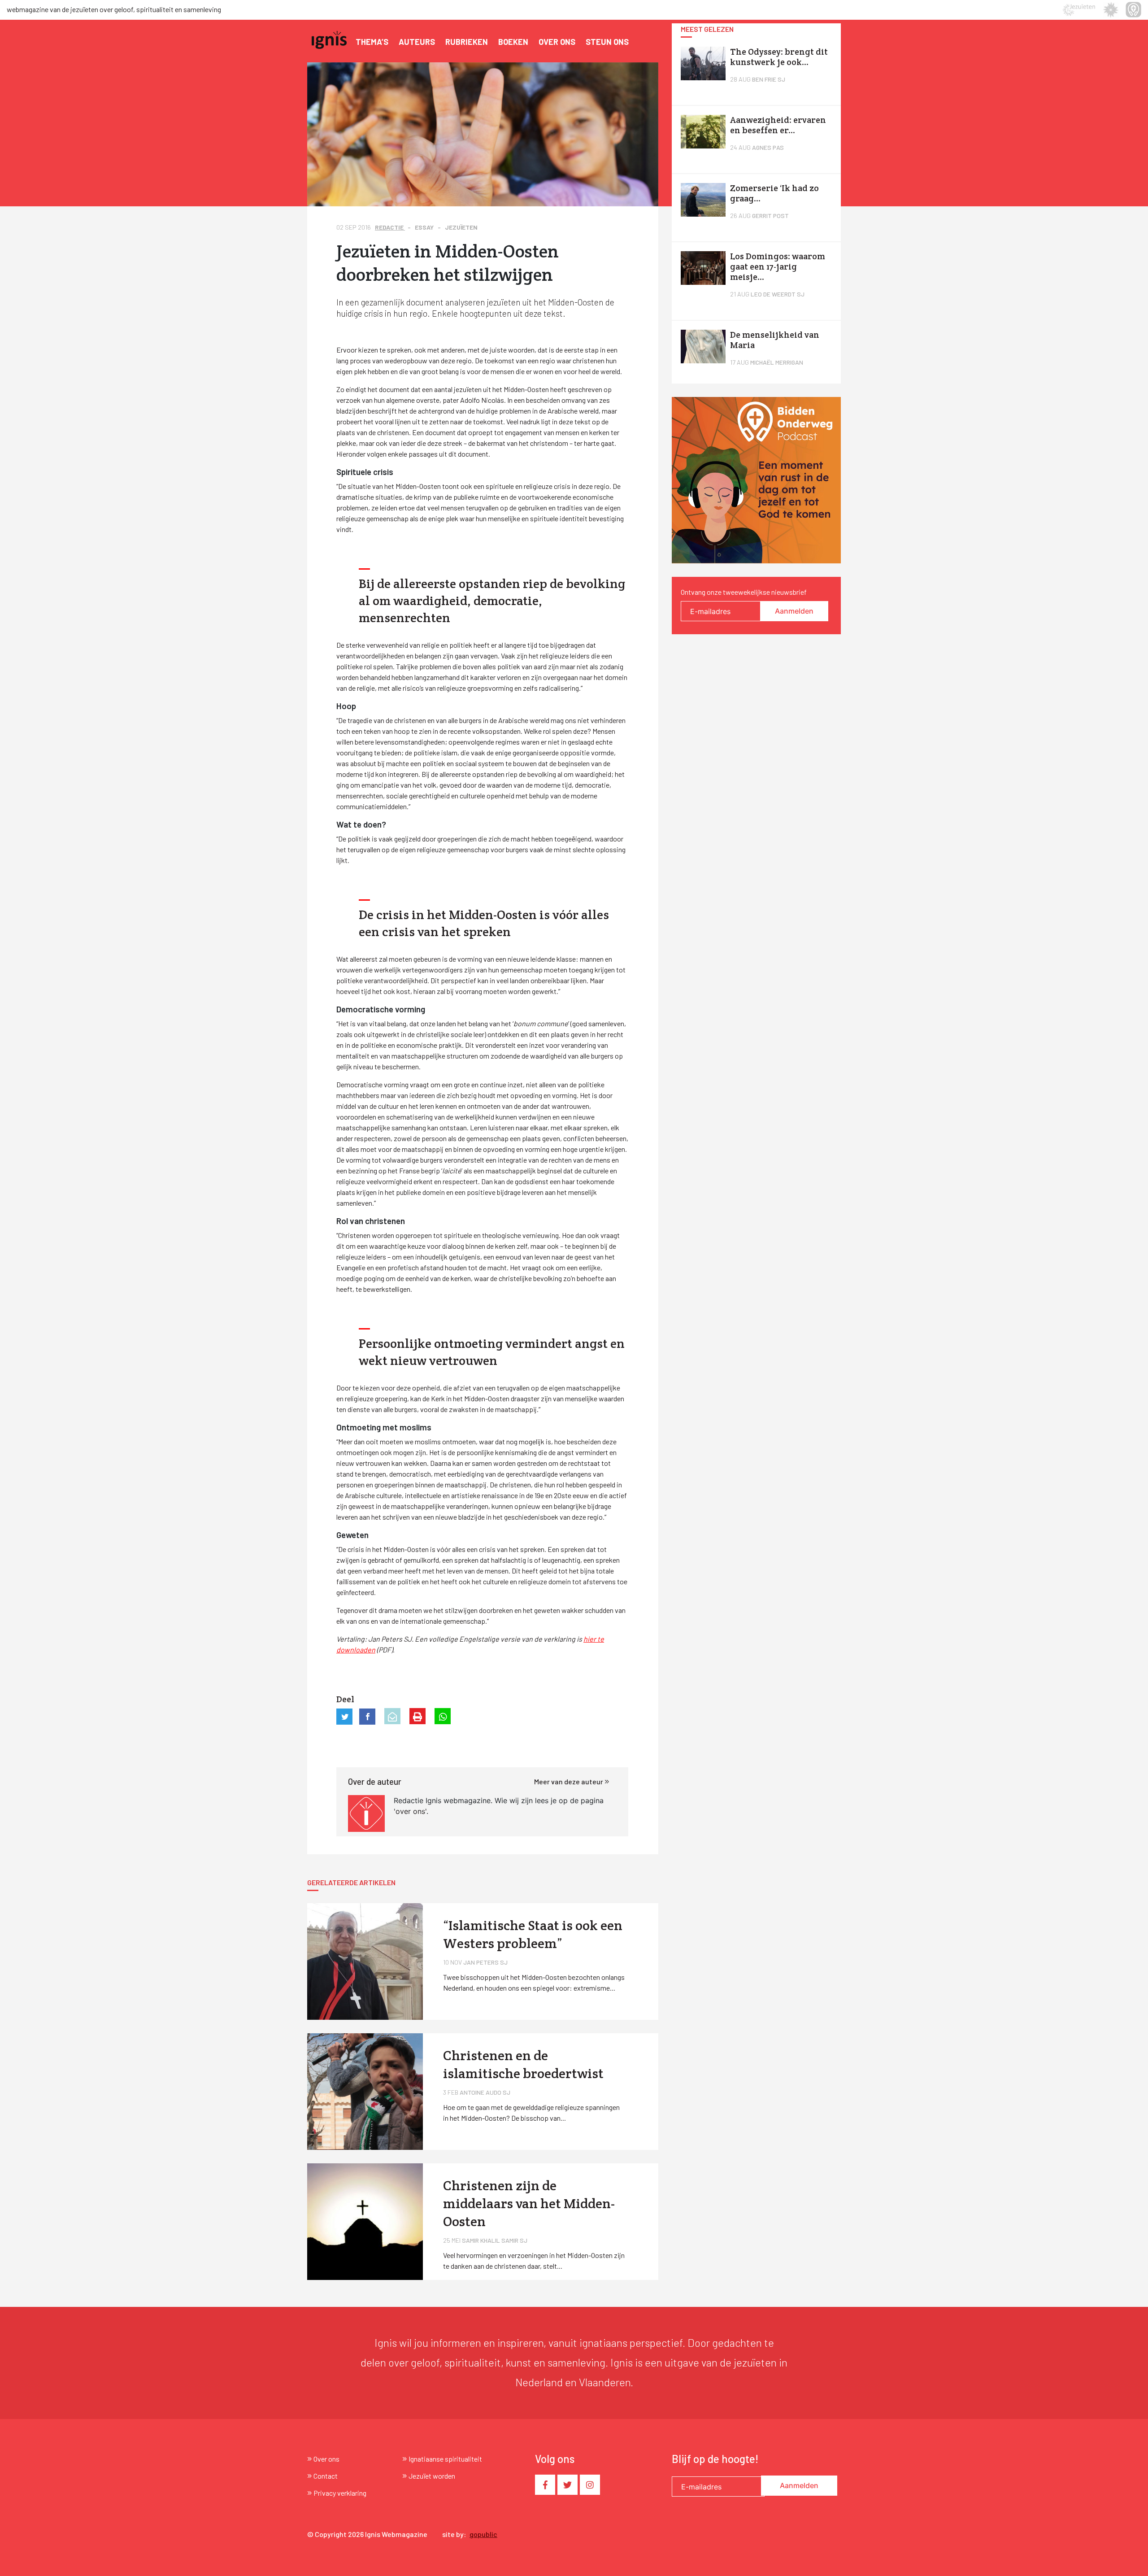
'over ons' (410, 1811)
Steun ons (607, 42)
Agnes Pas (768, 147)
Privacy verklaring (340, 2493)
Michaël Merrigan (777, 362)
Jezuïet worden (432, 2476)
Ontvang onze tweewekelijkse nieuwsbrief (744, 592)
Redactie (390, 227)
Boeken (513, 42)
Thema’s (372, 42)
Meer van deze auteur (569, 1781)
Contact (326, 2476)
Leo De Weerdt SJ (778, 294)
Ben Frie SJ (769, 79)
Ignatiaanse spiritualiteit (445, 2459)
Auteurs (417, 42)
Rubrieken (467, 42)
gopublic (483, 2534)
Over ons (557, 42)
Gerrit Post (770, 216)
